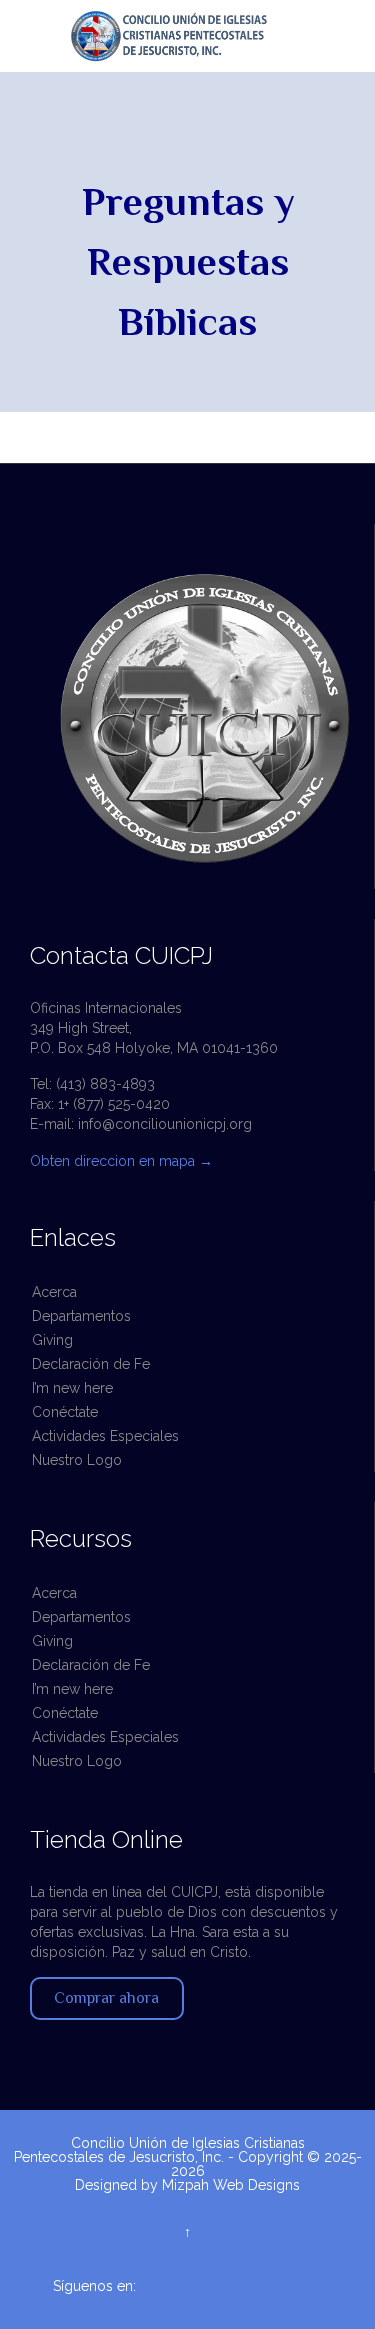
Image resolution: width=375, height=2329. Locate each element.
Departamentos (81, 1316)
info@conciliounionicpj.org (165, 1124)
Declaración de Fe (91, 1364)
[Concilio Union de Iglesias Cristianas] (197, 36)
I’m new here (72, 1388)
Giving (52, 1340)
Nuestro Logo (77, 1460)
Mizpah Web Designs (231, 2185)
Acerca (54, 1292)
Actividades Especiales (105, 1436)
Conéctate (65, 1412)
